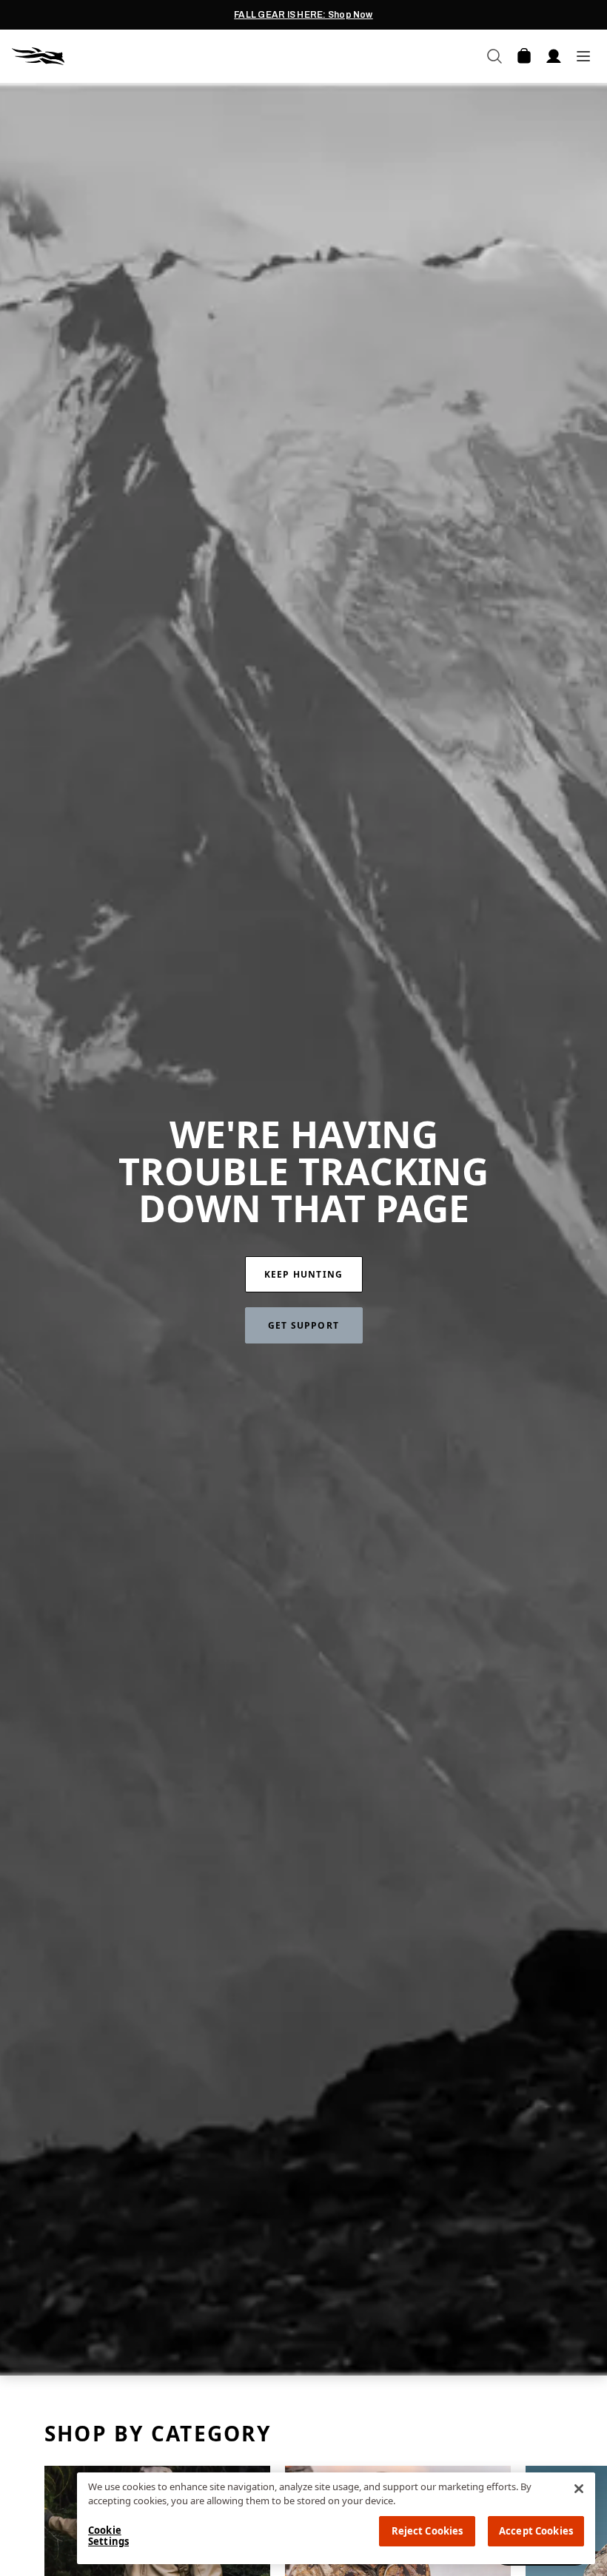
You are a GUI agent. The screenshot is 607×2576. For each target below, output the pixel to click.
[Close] (579, 2489)
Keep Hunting (303, 1274)
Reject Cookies (427, 2531)
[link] (304, 1274)
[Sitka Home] (158, 56)
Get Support (303, 1325)
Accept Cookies (536, 2531)
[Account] (554, 56)
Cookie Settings (108, 2536)
